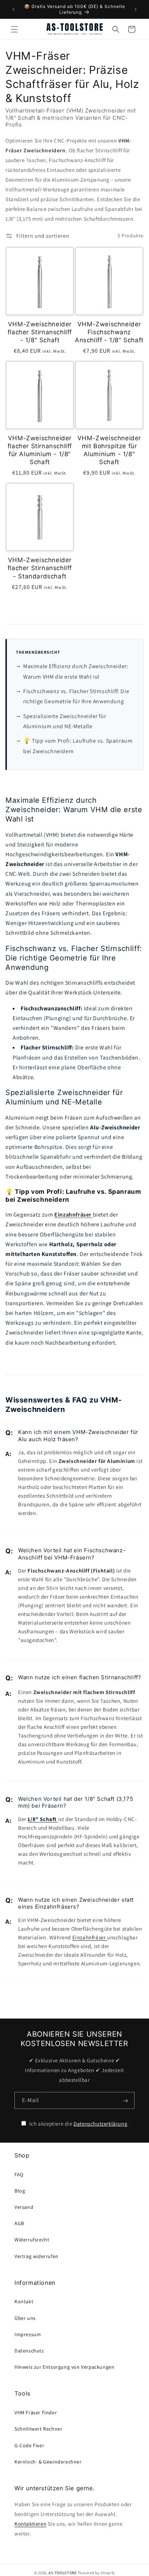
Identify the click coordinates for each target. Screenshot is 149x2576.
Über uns (25, 2318)
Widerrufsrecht (32, 2240)
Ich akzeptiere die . (78, 2124)
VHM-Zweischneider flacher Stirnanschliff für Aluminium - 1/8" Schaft (40, 450)
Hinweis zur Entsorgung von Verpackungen (64, 2367)
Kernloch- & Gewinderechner (48, 2462)
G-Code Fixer (29, 2445)
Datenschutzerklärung (100, 2124)
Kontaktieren (30, 2524)
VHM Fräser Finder (36, 2412)
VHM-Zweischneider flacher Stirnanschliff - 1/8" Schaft (40, 332)
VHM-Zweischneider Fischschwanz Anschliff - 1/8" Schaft (109, 332)
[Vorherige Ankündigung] (13, 9)
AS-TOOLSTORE (63, 2573)
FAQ (19, 2174)
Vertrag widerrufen (37, 2256)
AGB (19, 2223)
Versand (24, 2207)
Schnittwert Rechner (38, 2429)
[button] (14, 29)
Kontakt (24, 2301)
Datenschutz (29, 2351)
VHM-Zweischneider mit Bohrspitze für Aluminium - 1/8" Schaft (109, 450)
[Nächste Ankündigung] (136, 9)
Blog (20, 2191)
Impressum (28, 2334)
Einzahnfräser (90, 1937)
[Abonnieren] (125, 2101)
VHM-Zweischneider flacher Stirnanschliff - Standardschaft (40, 568)
